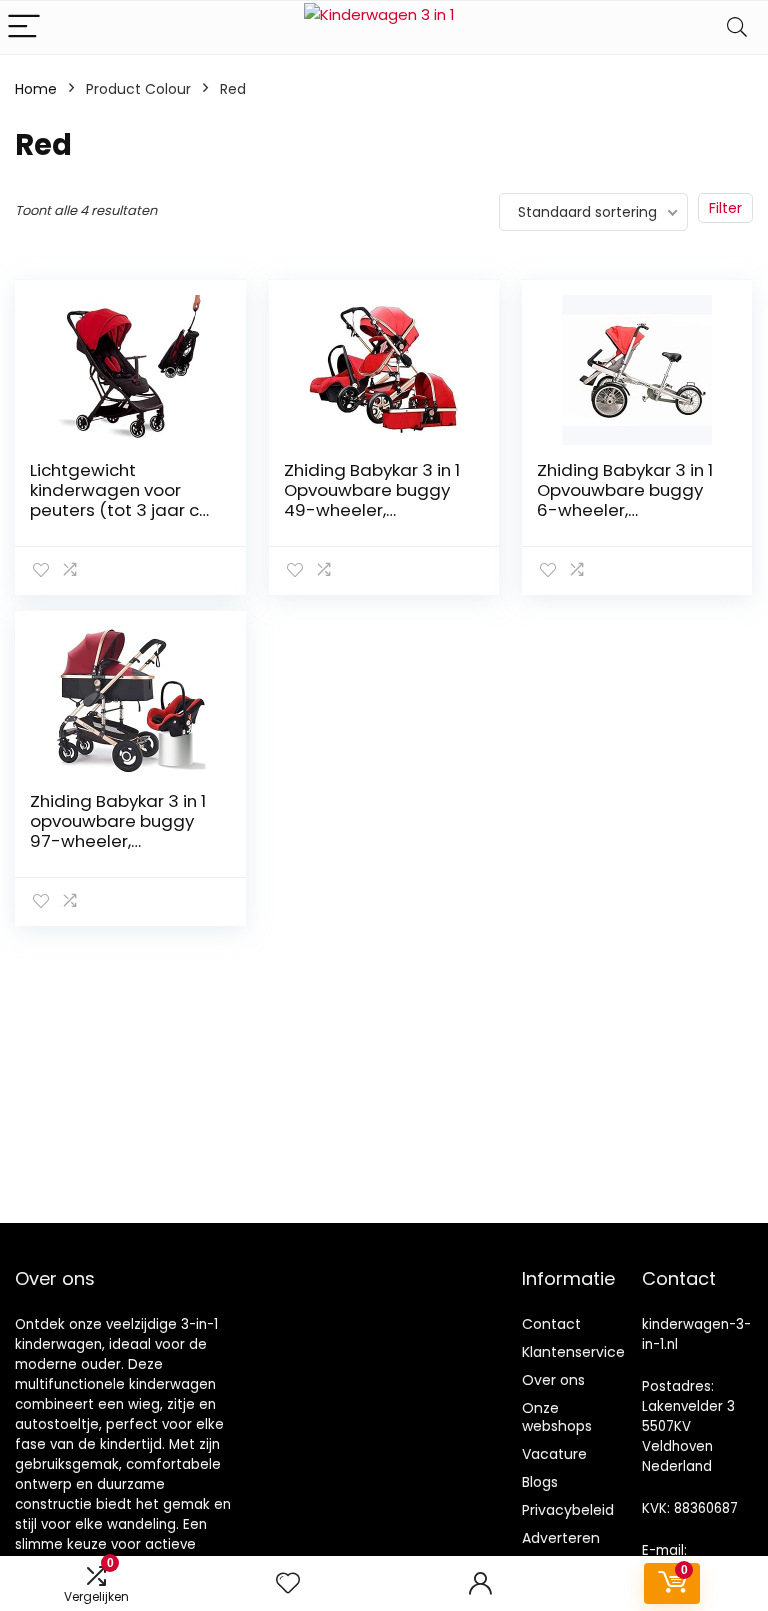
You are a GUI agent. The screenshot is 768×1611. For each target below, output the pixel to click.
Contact (551, 1324)
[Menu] (24, 27)
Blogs (540, 1482)
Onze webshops (557, 1417)
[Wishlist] (288, 1583)
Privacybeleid (568, 1510)
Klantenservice (573, 1352)
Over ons (553, 1380)
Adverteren (561, 1538)
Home (36, 89)
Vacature (554, 1454)
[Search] (737, 27)
